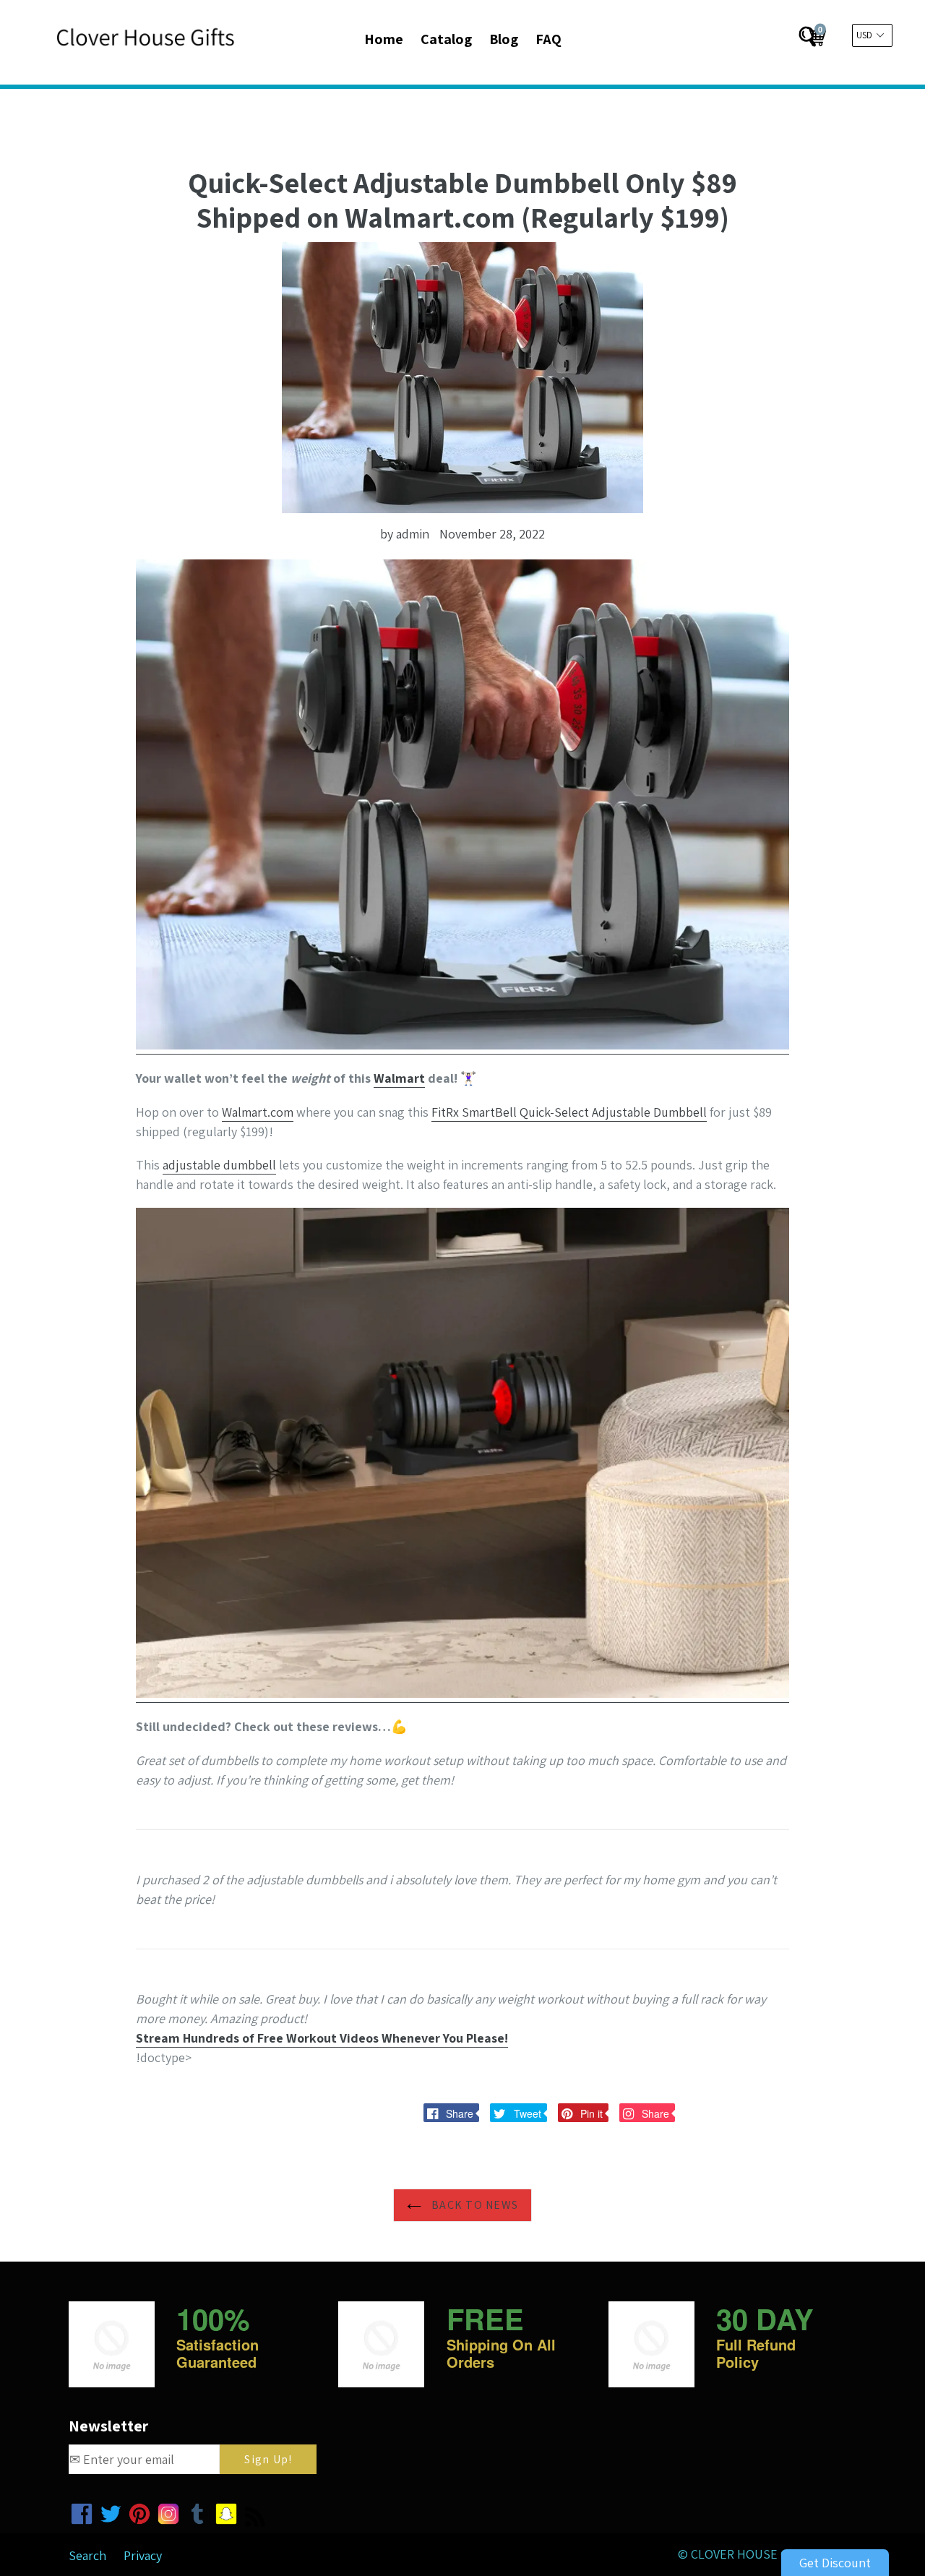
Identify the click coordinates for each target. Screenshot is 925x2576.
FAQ (548, 39)
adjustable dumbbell (219, 1165)
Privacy (143, 2555)
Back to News (474, 2205)
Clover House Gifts (752, 2554)
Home (384, 39)
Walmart (399, 1078)
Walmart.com (258, 1112)
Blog (504, 39)
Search (87, 2555)
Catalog (446, 39)
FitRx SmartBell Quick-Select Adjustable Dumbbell (569, 1112)
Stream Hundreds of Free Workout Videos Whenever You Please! (322, 2038)
